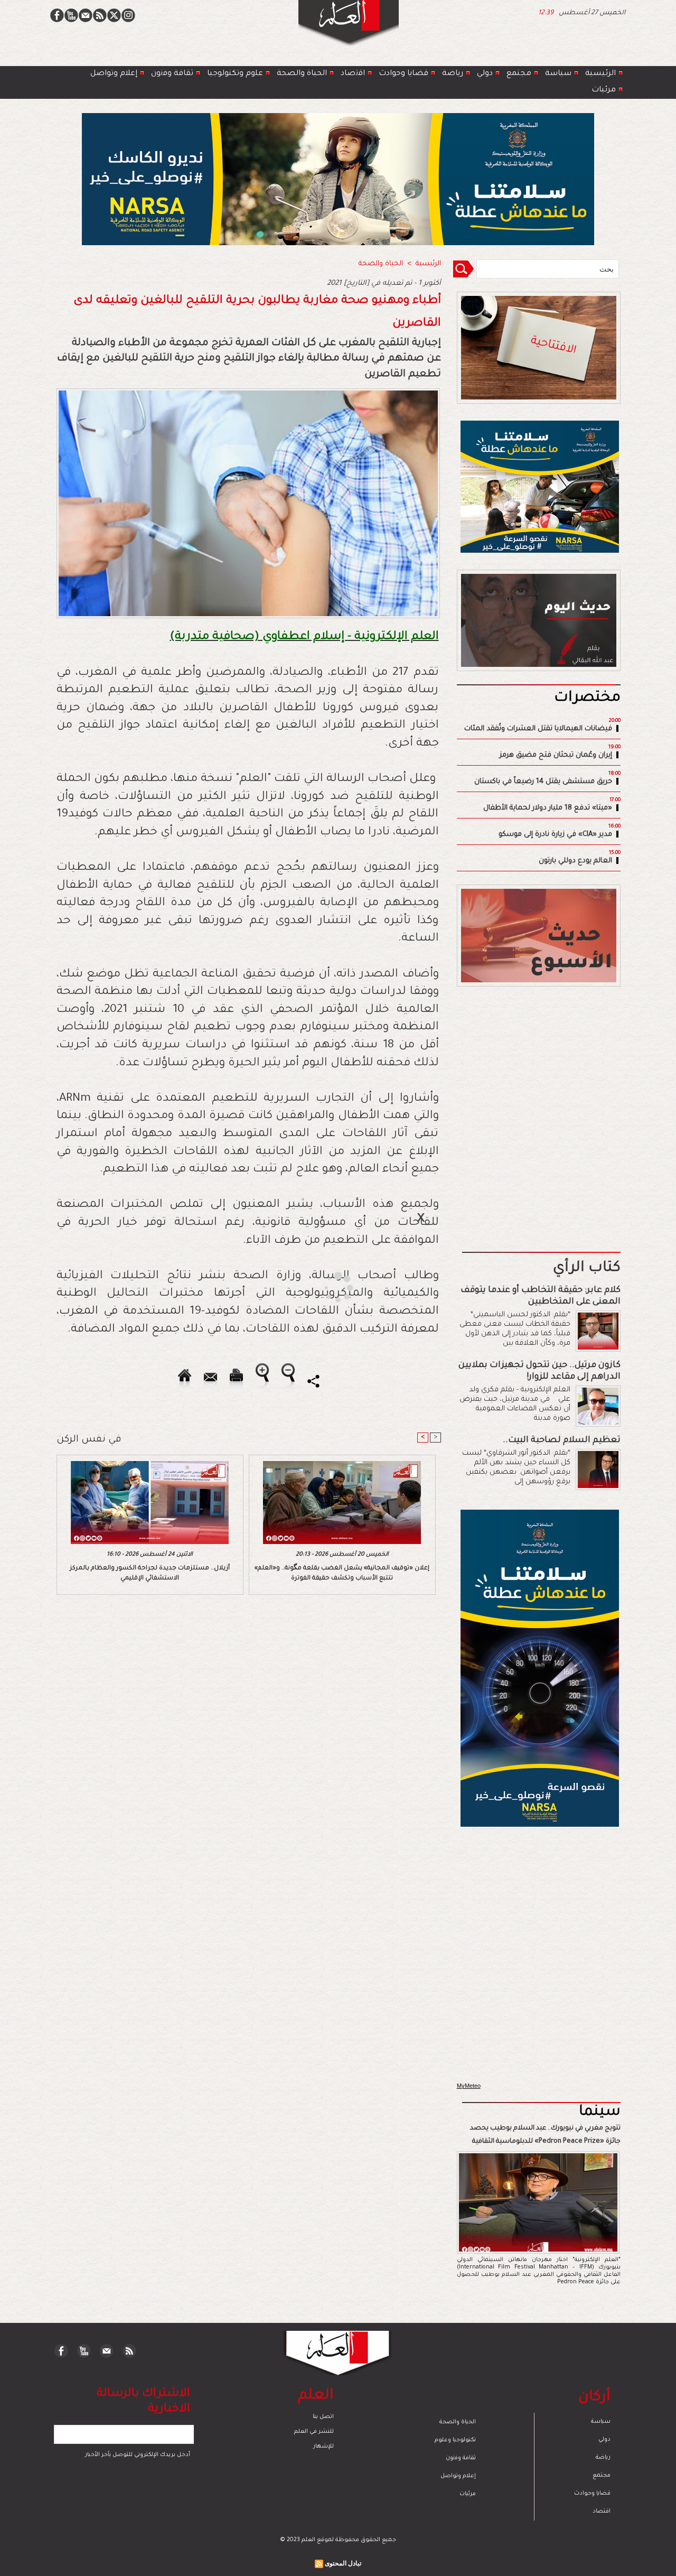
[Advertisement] (325, 1287)
